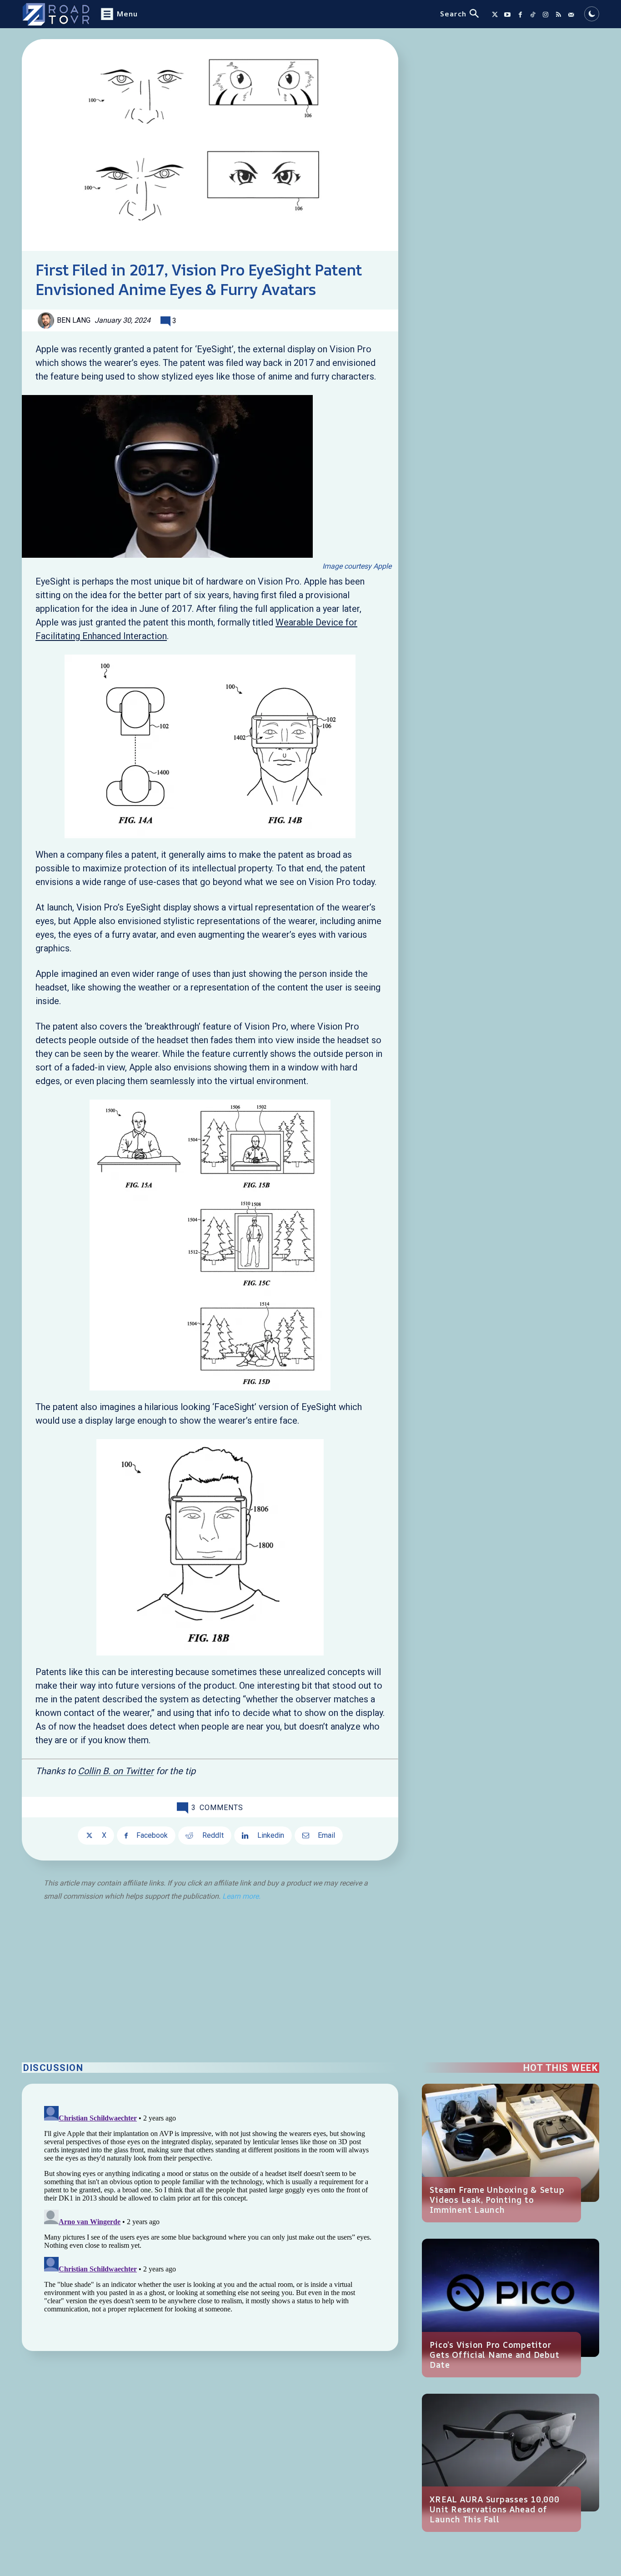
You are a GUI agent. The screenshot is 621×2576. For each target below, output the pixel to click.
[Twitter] (495, 15)
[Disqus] (210, 2216)
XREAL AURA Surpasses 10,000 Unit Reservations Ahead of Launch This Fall (494, 2509)
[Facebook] (520, 15)
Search (453, 14)
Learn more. (241, 1896)
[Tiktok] (533, 15)
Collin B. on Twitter (116, 1771)
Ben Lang (74, 320)
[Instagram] (546, 15)
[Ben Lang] (47, 320)
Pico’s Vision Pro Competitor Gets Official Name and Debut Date (494, 2355)
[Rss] (558, 15)
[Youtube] (507, 15)
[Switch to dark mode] (592, 14)
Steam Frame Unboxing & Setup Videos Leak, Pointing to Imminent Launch (497, 2200)
